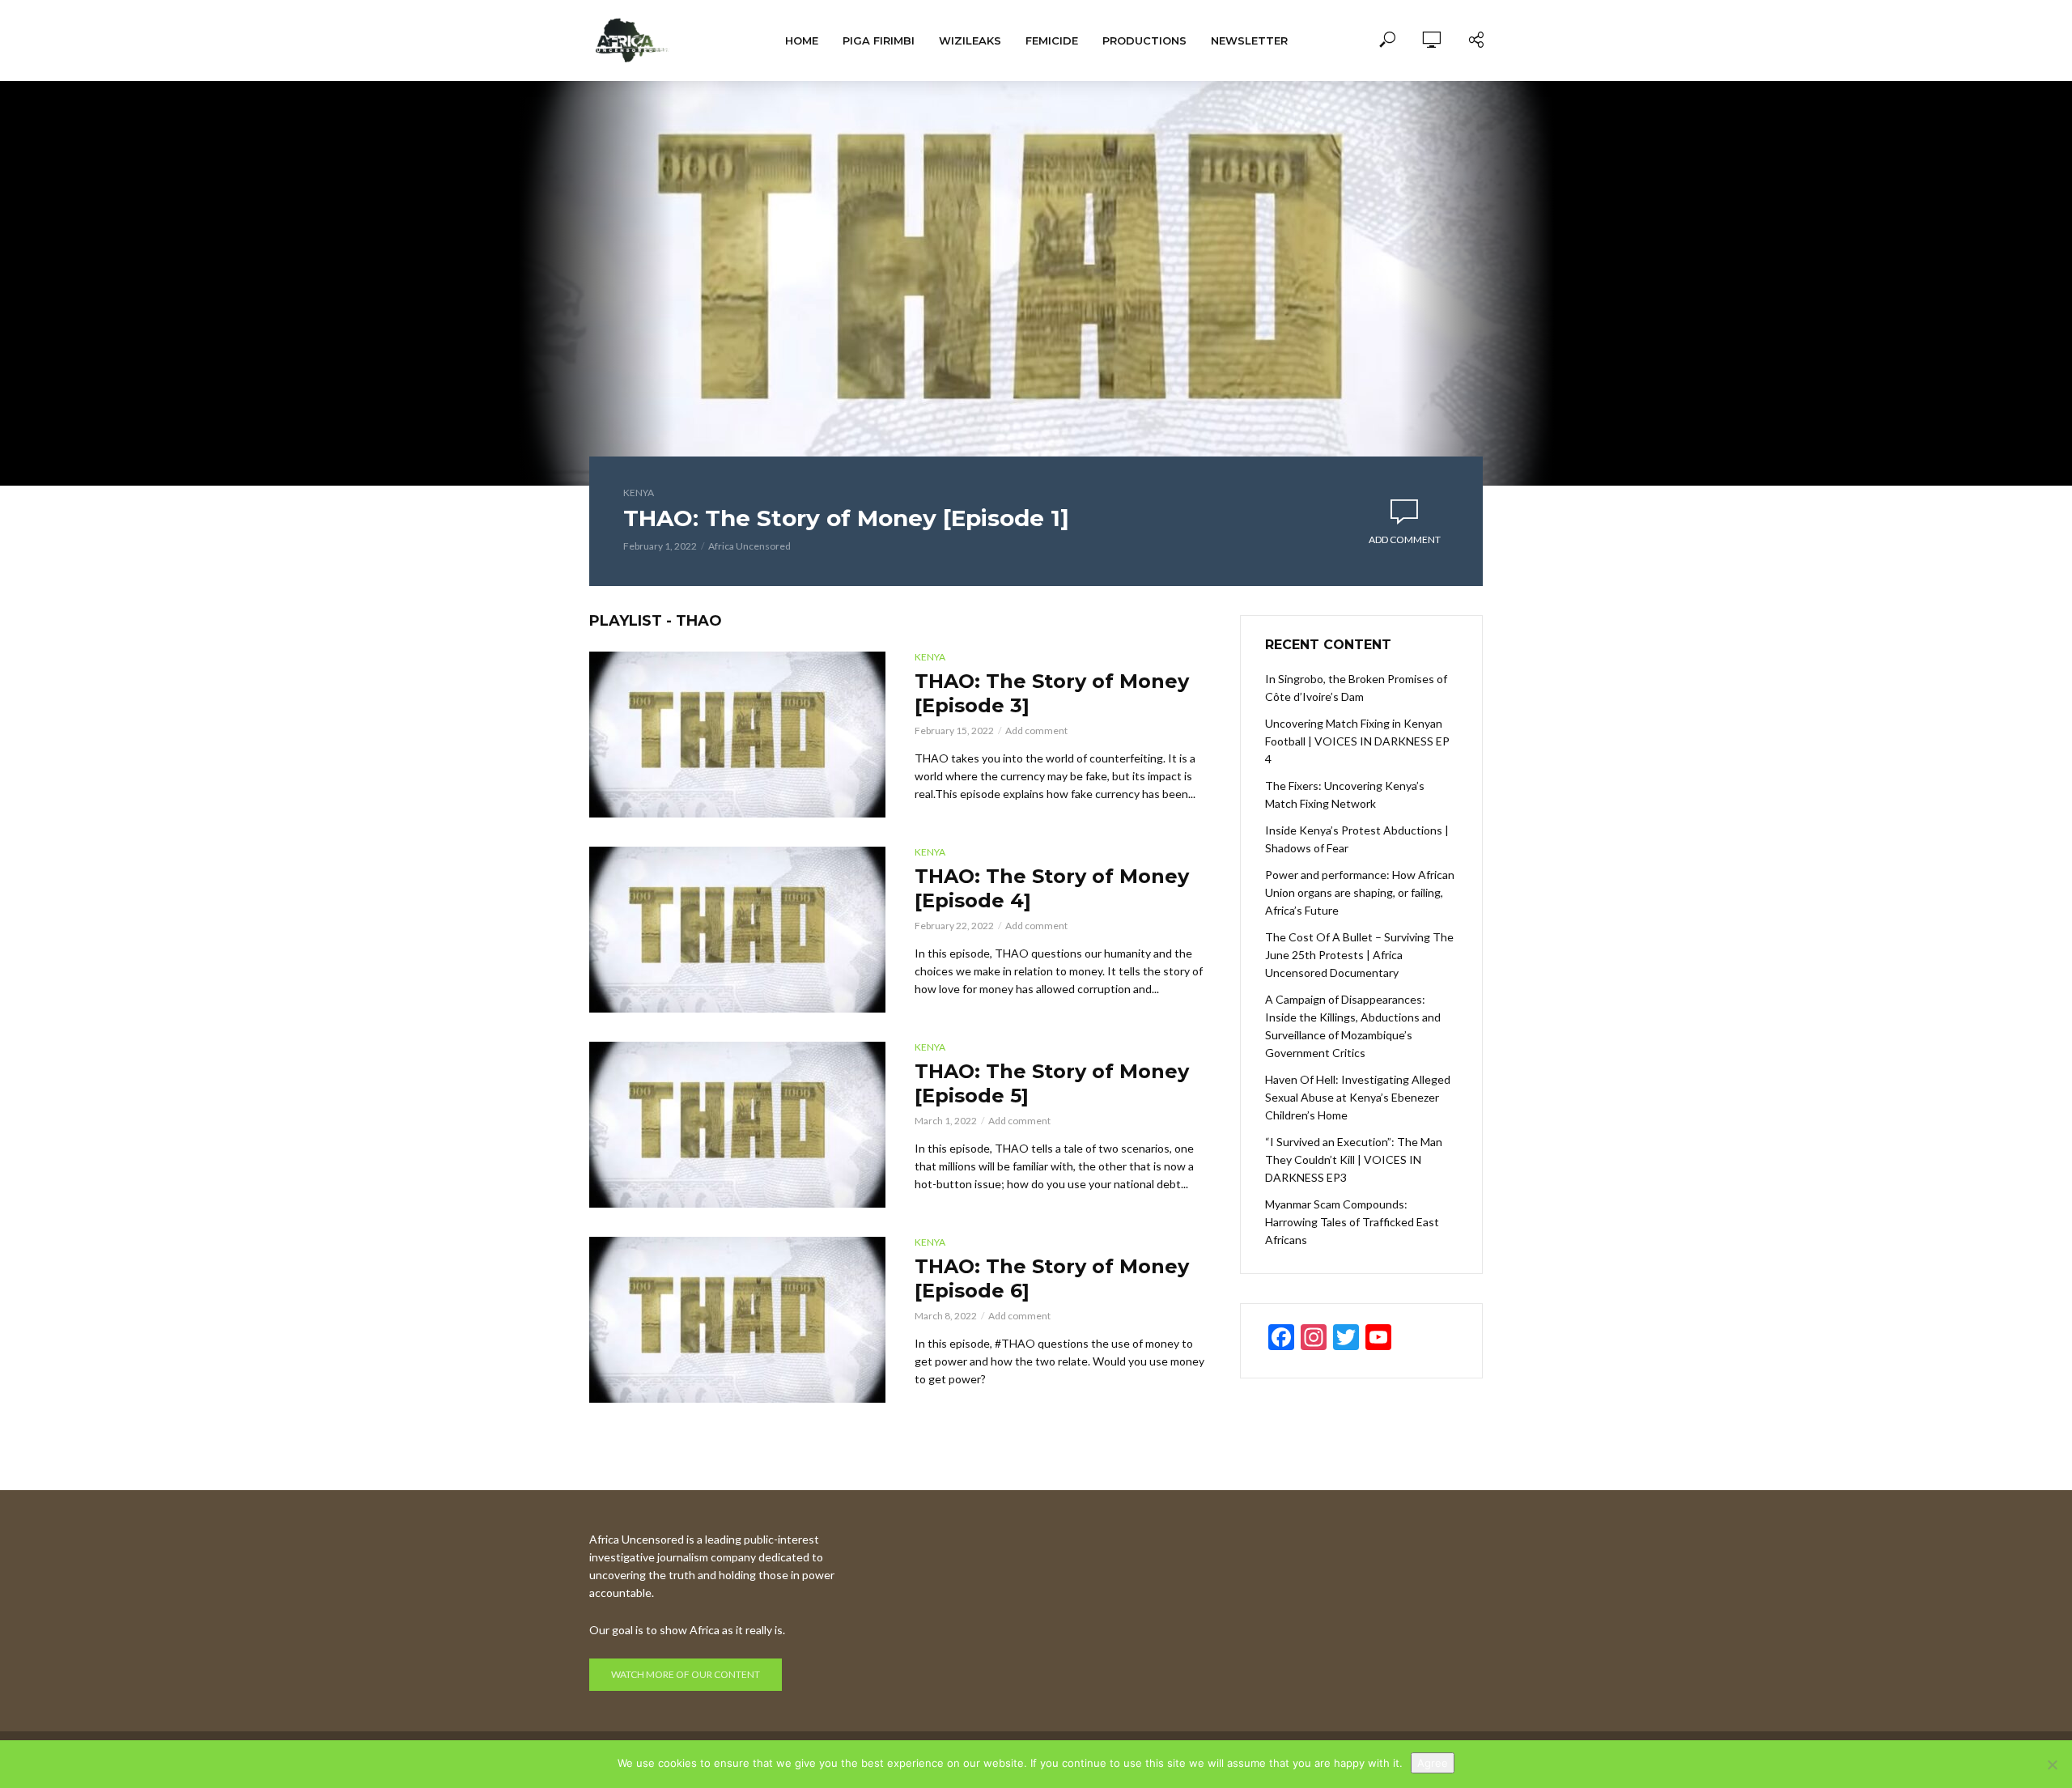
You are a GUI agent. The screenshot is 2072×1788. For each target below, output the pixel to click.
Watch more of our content (686, 1674)
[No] (2052, 1765)
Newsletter (1249, 40)
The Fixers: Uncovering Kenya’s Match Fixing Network (1345, 794)
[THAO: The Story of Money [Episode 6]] (737, 1320)
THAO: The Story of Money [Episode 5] (1052, 1083)
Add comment (1405, 539)
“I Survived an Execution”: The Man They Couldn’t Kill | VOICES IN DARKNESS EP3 (1354, 1159)
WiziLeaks (970, 40)
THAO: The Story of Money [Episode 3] (1052, 693)
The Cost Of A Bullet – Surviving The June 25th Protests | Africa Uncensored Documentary (1359, 955)
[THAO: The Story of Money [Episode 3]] (737, 735)
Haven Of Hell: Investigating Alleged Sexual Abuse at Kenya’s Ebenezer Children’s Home (1358, 1097)
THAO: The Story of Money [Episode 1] (846, 518)
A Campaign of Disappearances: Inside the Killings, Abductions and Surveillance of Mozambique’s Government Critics (1353, 1026)
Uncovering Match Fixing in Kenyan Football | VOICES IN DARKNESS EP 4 (1357, 741)
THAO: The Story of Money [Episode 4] (1052, 888)
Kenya (639, 493)
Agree (1433, 1763)
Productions (1144, 40)
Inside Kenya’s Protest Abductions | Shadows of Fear (1357, 839)
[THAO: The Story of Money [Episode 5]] (737, 1125)
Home (802, 40)
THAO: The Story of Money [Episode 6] (1052, 1278)
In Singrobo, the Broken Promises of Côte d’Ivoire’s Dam (1356, 688)
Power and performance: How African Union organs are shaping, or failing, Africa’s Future (1360, 892)
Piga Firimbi (879, 40)
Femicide (1052, 40)
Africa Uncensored (749, 546)
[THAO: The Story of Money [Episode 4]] (737, 930)
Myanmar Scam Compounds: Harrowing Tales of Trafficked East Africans (1352, 1222)
